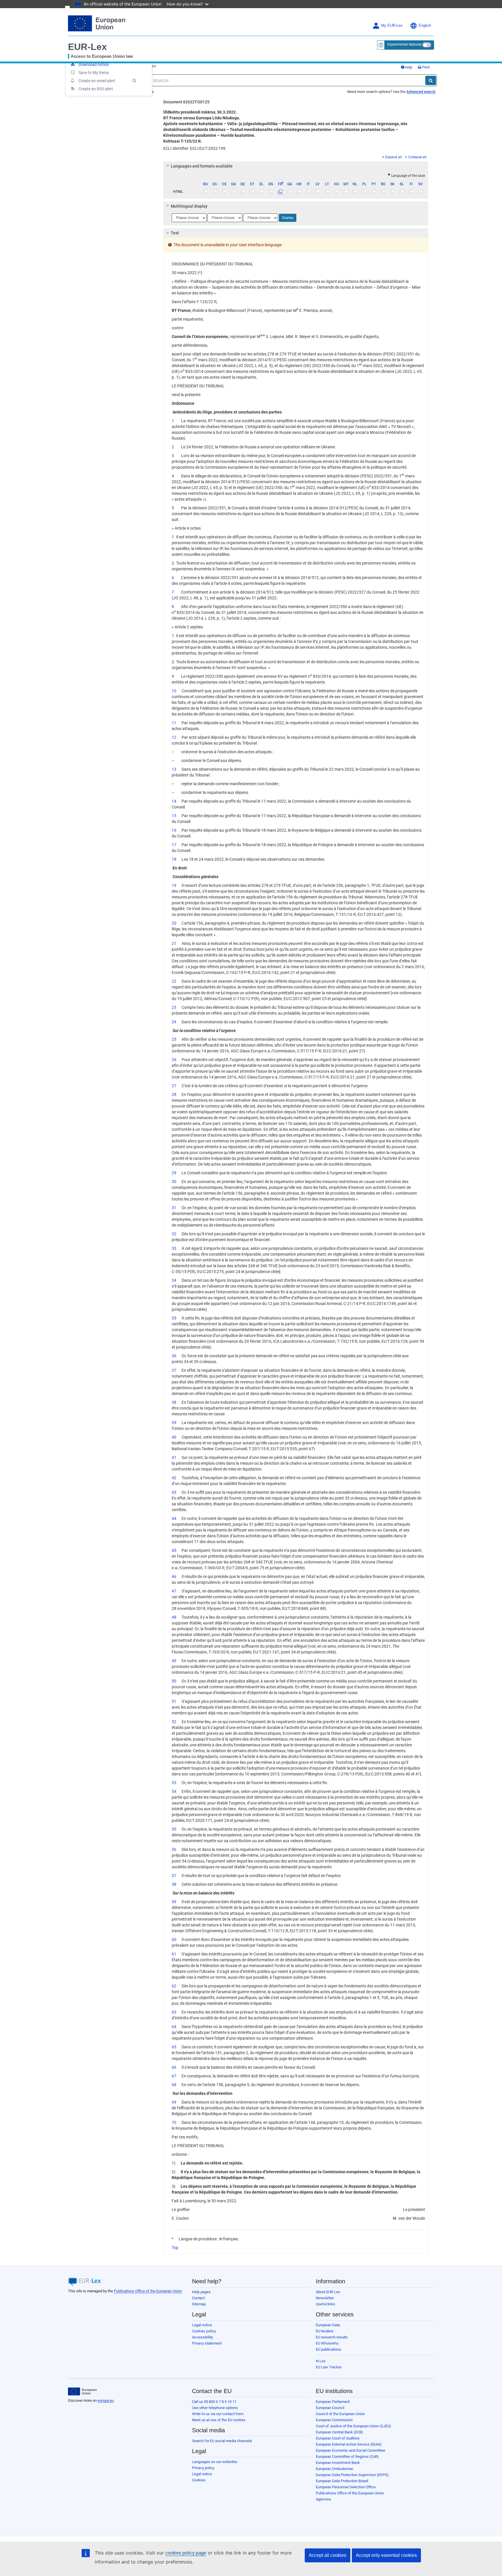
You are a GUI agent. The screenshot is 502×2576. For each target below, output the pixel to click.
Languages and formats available (202, 166)
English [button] (425, 26)
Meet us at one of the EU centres (219, 2420)
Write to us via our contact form (218, 2414)
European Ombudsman (335, 2469)
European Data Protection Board (342, 2481)
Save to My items (94, 73)
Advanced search (421, 92)
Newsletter (325, 2298)
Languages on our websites (215, 2462)
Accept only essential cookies (386, 2555)
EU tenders (325, 2331)
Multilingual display (189, 206)
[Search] (431, 80)
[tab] (296, 166)
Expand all (393, 157)
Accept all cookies (328, 2555)
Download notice (94, 64)
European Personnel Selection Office (346, 2487)
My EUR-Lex (392, 26)
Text (175, 233)
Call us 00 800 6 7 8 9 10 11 (214, 2402)
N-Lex (321, 2361)
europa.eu (106, 2400)
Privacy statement (207, 2343)
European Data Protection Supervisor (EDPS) (352, 2475)
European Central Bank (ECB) (339, 2432)
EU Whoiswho (327, 2343)
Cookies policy (204, 2331)
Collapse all (417, 157)
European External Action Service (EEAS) (349, 2444)
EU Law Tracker (329, 2367)
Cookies (199, 2480)
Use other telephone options (215, 2408)
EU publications (328, 2349)
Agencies (323, 2499)
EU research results (332, 2337)
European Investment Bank (338, 2463)
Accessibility (202, 2337)
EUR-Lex (87, 47)
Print (425, 67)
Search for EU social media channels (222, 2441)
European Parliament (333, 2402)
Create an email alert (97, 81)
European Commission (334, 2420)
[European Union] (82, 2392)
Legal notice (202, 2325)
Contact (198, 2298)
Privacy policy (203, 2468)
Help (408, 67)
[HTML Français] (280, 192)
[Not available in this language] (206, 192)
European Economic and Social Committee (350, 2450)
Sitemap (199, 2304)
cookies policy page (186, 2553)
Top (175, 2248)
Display (288, 218)
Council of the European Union (340, 2414)
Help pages (201, 2292)
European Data (328, 2325)
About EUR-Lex (328, 2292)
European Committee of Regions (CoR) (347, 2457)
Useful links (326, 2304)
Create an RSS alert (96, 89)
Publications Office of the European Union (148, 2291)
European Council (330, 2408)
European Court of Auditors (338, 2438)
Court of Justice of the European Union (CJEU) (353, 2426)
